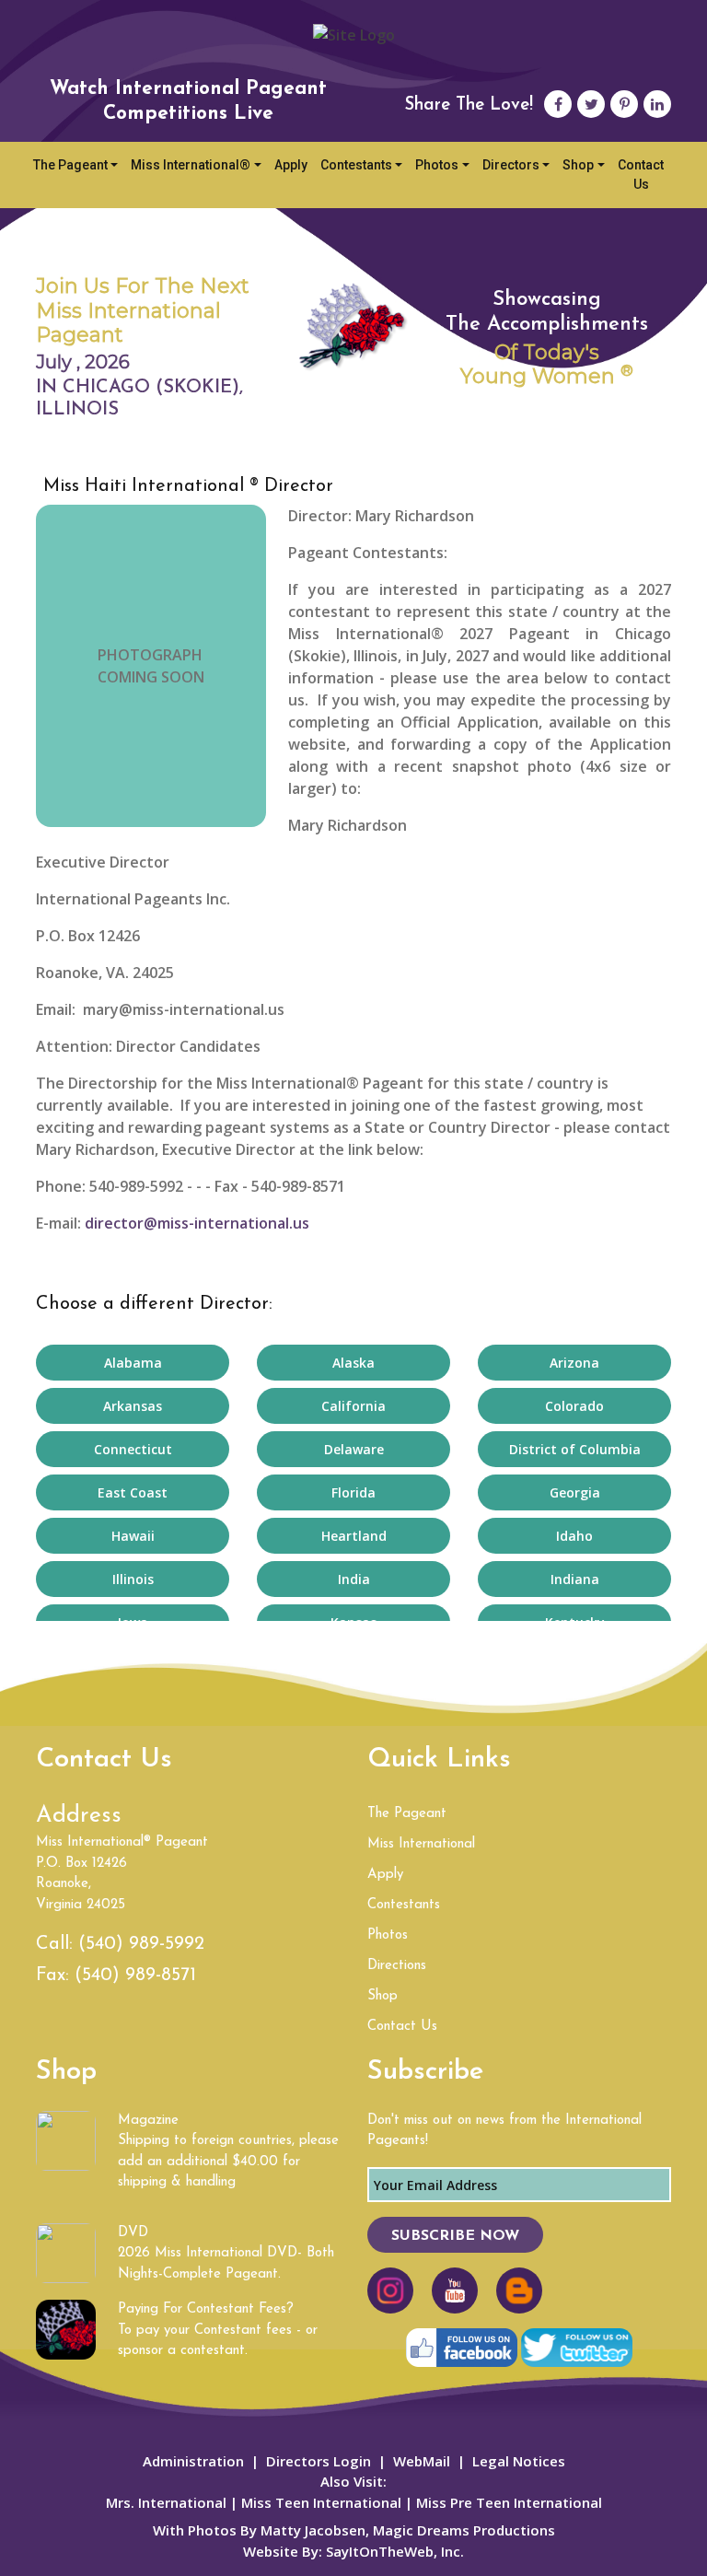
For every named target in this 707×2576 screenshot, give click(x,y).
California (353, 1406)
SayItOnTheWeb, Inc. (395, 2551)
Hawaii (133, 1536)
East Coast (133, 1492)
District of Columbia (575, 1449)
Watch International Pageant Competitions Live (188, 101)
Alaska (353, 1363)
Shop (578, 165)
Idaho (574, 1536)
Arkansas (133, 1406)
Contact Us (641, 175)
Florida (353, 1492)
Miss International (421, 1844)
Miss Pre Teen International (507, 2502)
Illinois (133, 1579)
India (354, 1579)
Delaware (354, 1449)
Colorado (574, 1406)
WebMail (422, 2461)
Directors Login (319, 2461)
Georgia (575, 1492)
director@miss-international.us (197, 1223)
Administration (193, 2461)
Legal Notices (519, 2461)
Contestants (356, 165)
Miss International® (191, 165)
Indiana (575, 1579)
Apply (291, 165)
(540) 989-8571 (135, 1976)
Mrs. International (166, 2502)
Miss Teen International (321, 2502)
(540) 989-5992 (141, 1944)
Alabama (133, 1363)
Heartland (354, 1536)
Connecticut (133, 1449)
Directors (511, 165)
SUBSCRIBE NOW (455, 2236)
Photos (437, 165)
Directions (397, 1966)
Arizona (574, 1363)
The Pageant (70, 165)
